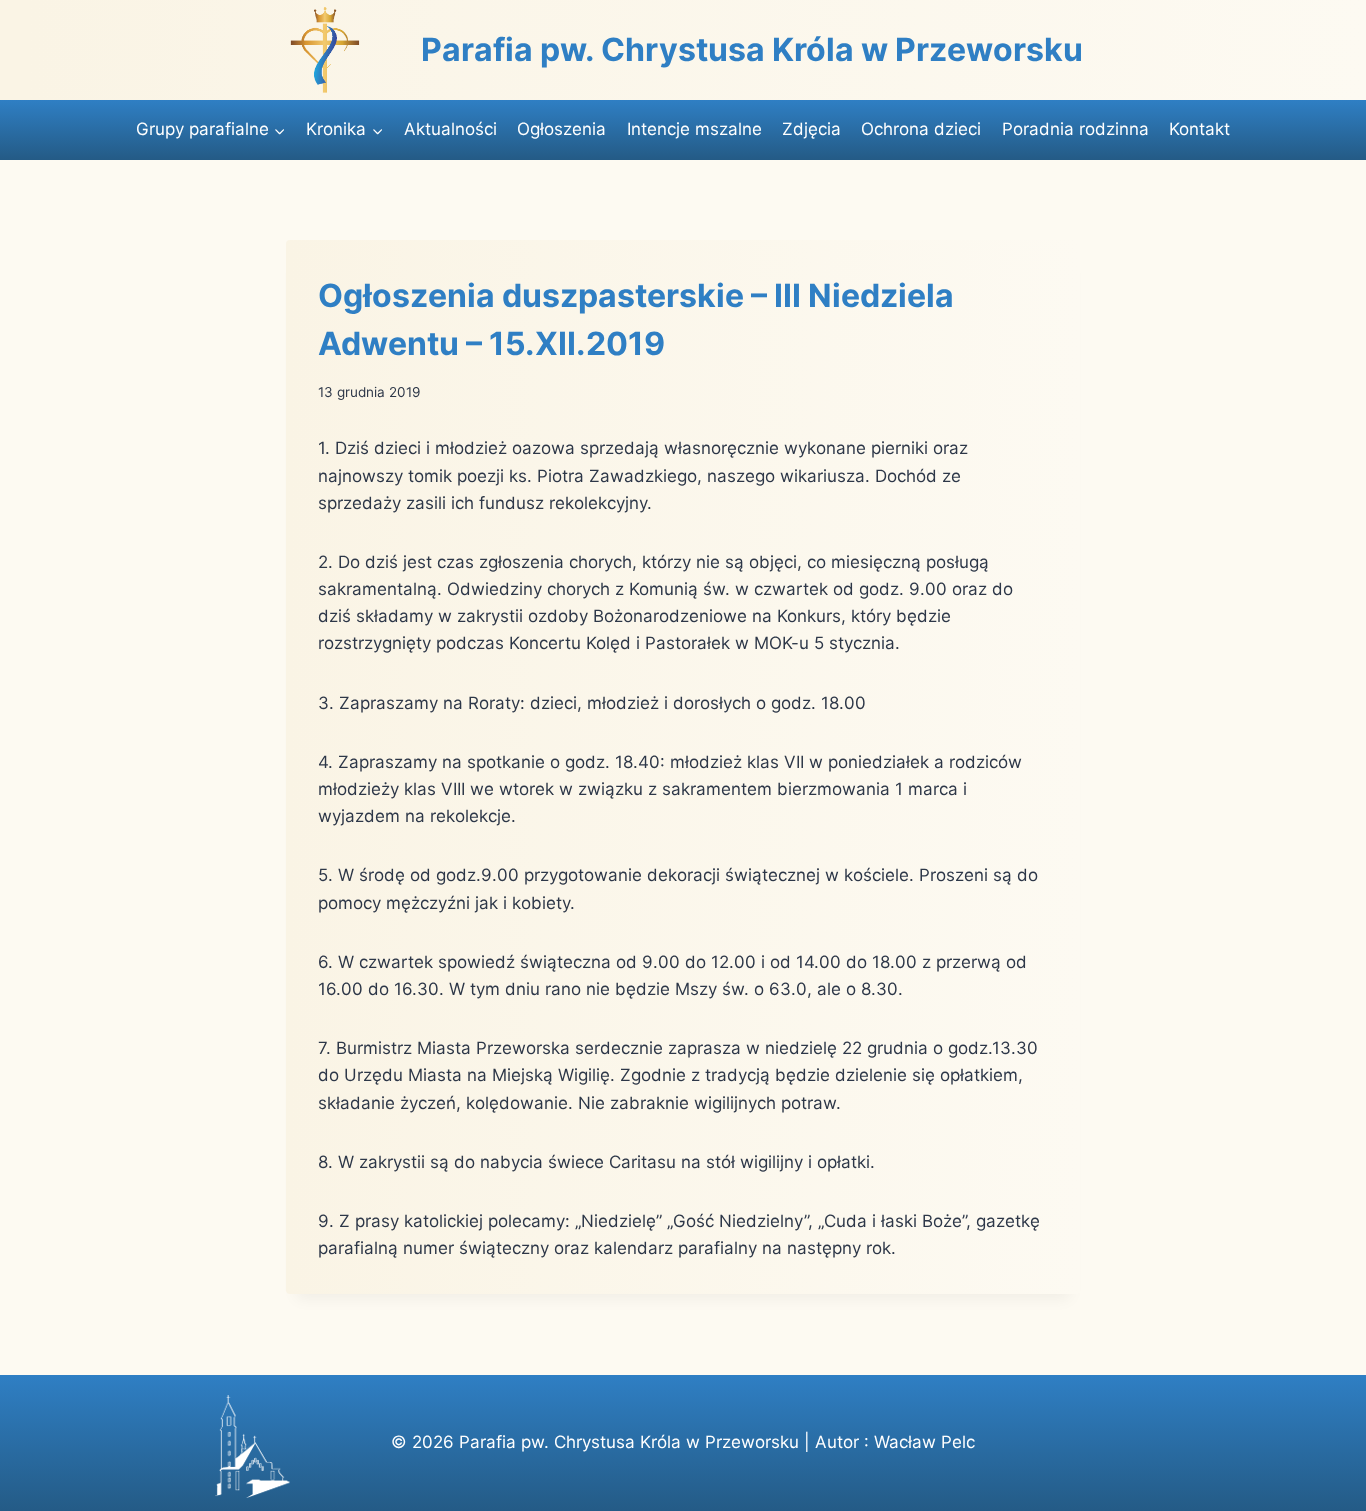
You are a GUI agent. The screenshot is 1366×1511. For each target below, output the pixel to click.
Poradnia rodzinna (1075, 129)
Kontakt (1199, 129)
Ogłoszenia (561, 129)
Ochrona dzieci (921, 129)
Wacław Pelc (924, 1442)
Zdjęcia (811, 129)
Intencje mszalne (694, 129)
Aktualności (450, 129)
